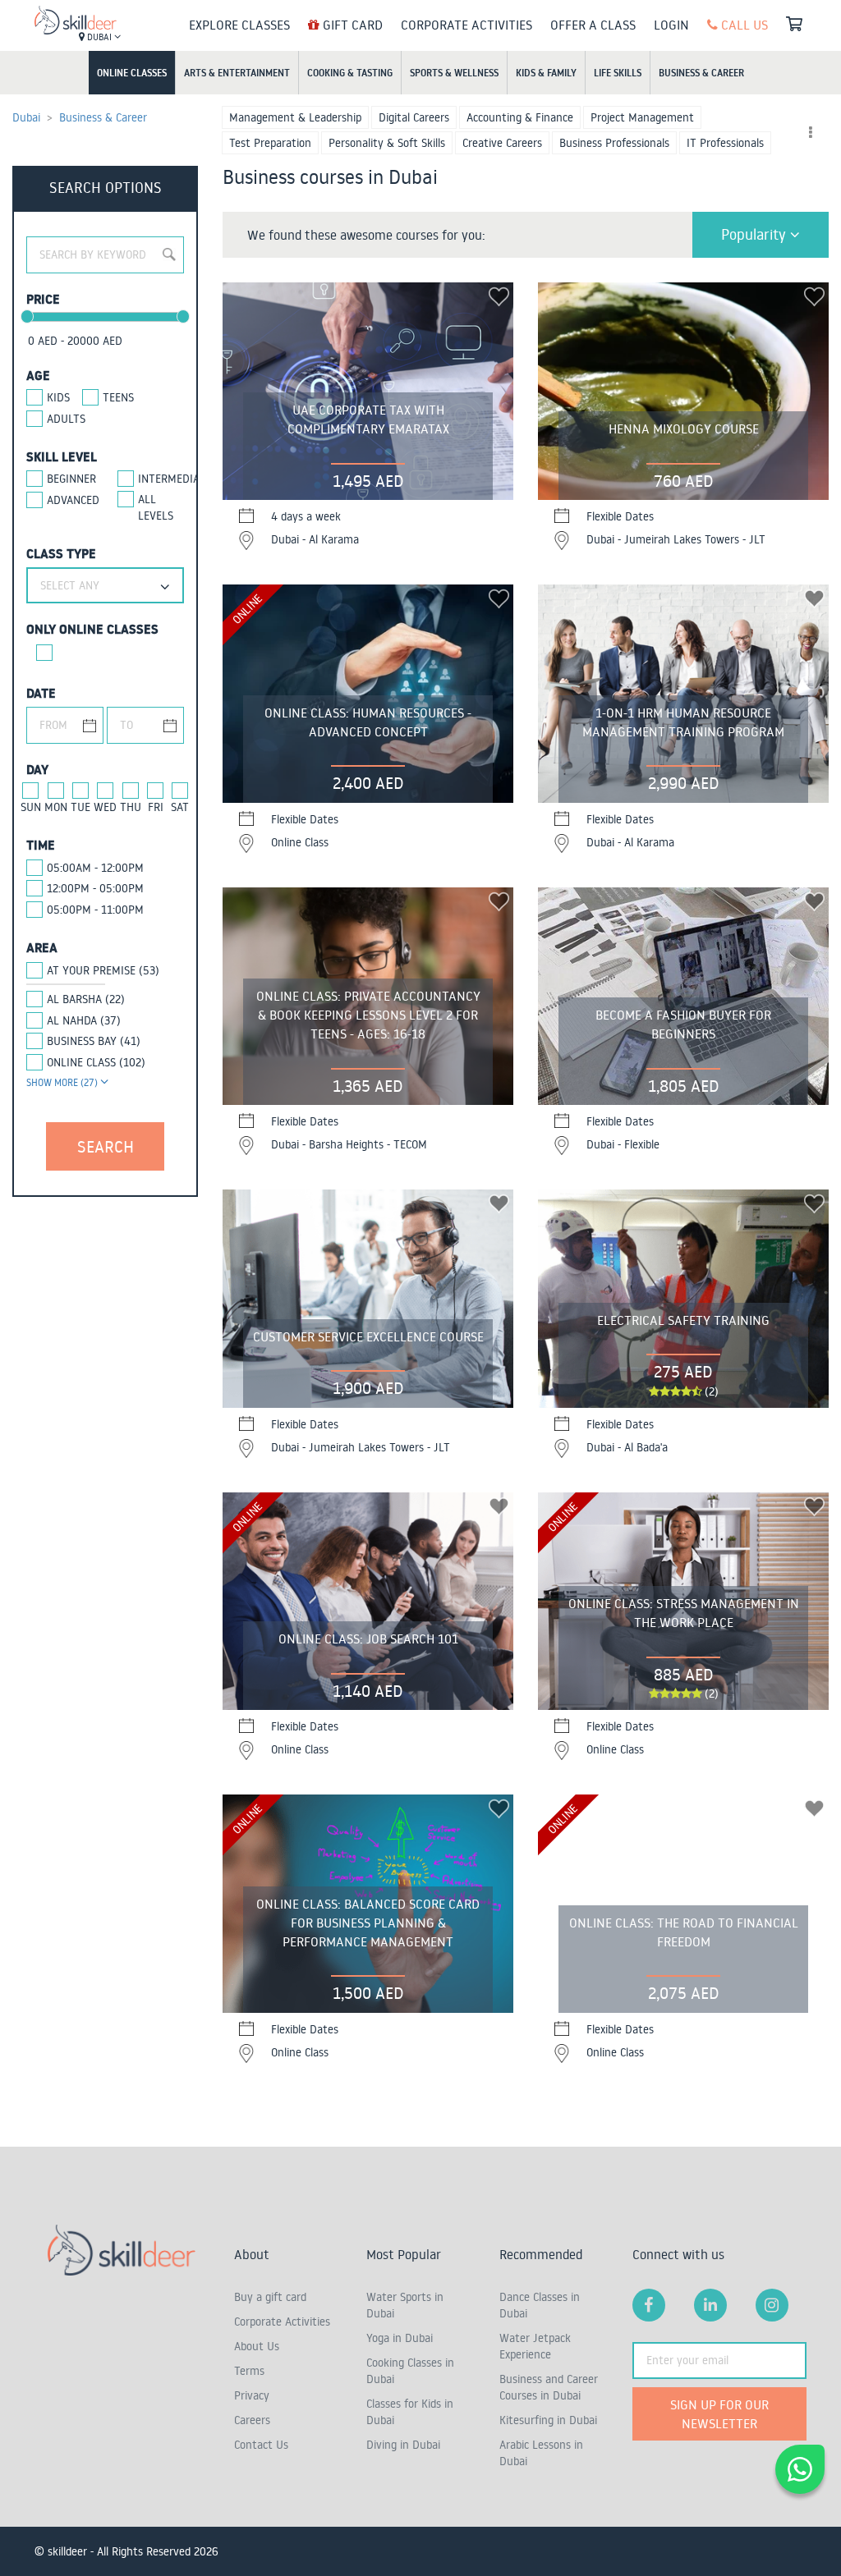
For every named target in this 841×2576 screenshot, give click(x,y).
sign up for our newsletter (719, 2414)
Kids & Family (546, 73)
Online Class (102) (96, 1062)
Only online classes (92, 629)
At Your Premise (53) (103, 970)
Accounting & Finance (520, 117)
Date (41, 693)
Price (43, 299)
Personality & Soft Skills (387, 143)
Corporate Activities (466, 25)
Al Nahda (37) (84, 1020)
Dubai (99, 37)
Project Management (642, 117)
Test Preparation (270, 143)
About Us (257, 2346)
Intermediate (161, 479)
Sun (31, 807)
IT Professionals (725, 143)
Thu (131, 807)
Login (671, 25)
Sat (180, 807)
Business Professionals (614, 143)
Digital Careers (414, 117)
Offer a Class (593, 25)
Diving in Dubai (403, 2445)
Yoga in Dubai (400, 2338)
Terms (249, 2371)
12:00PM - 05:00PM (95, 888)
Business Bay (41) (94, 1041)
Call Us (743, 25)
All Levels (156, 507)
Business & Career (701, 73)
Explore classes (239, 25)
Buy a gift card (270, 2297)
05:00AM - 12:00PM (95, 868)
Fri (156, 807)
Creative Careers (502, 143)
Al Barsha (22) (86, 999)
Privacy (252, 2395)
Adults (66, 419)
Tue (80, 807)
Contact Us (261, 2445)
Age (38, 375)
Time (41, 845)
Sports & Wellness (454, 73)
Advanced (70, 500)
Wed (105, 807)
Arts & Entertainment (237, 73)
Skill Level (62, 456)
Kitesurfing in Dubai (548, 2420)
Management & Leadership (295, 117)
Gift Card (351, 25)
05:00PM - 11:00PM (95, 910)
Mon (56, 807)
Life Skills (618, 73)
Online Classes (132, 73)
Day (37, 769)
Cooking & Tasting (350, 73)
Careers (252, 2420)
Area (42, 947)
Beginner (70, 479)
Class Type (61, 553)
